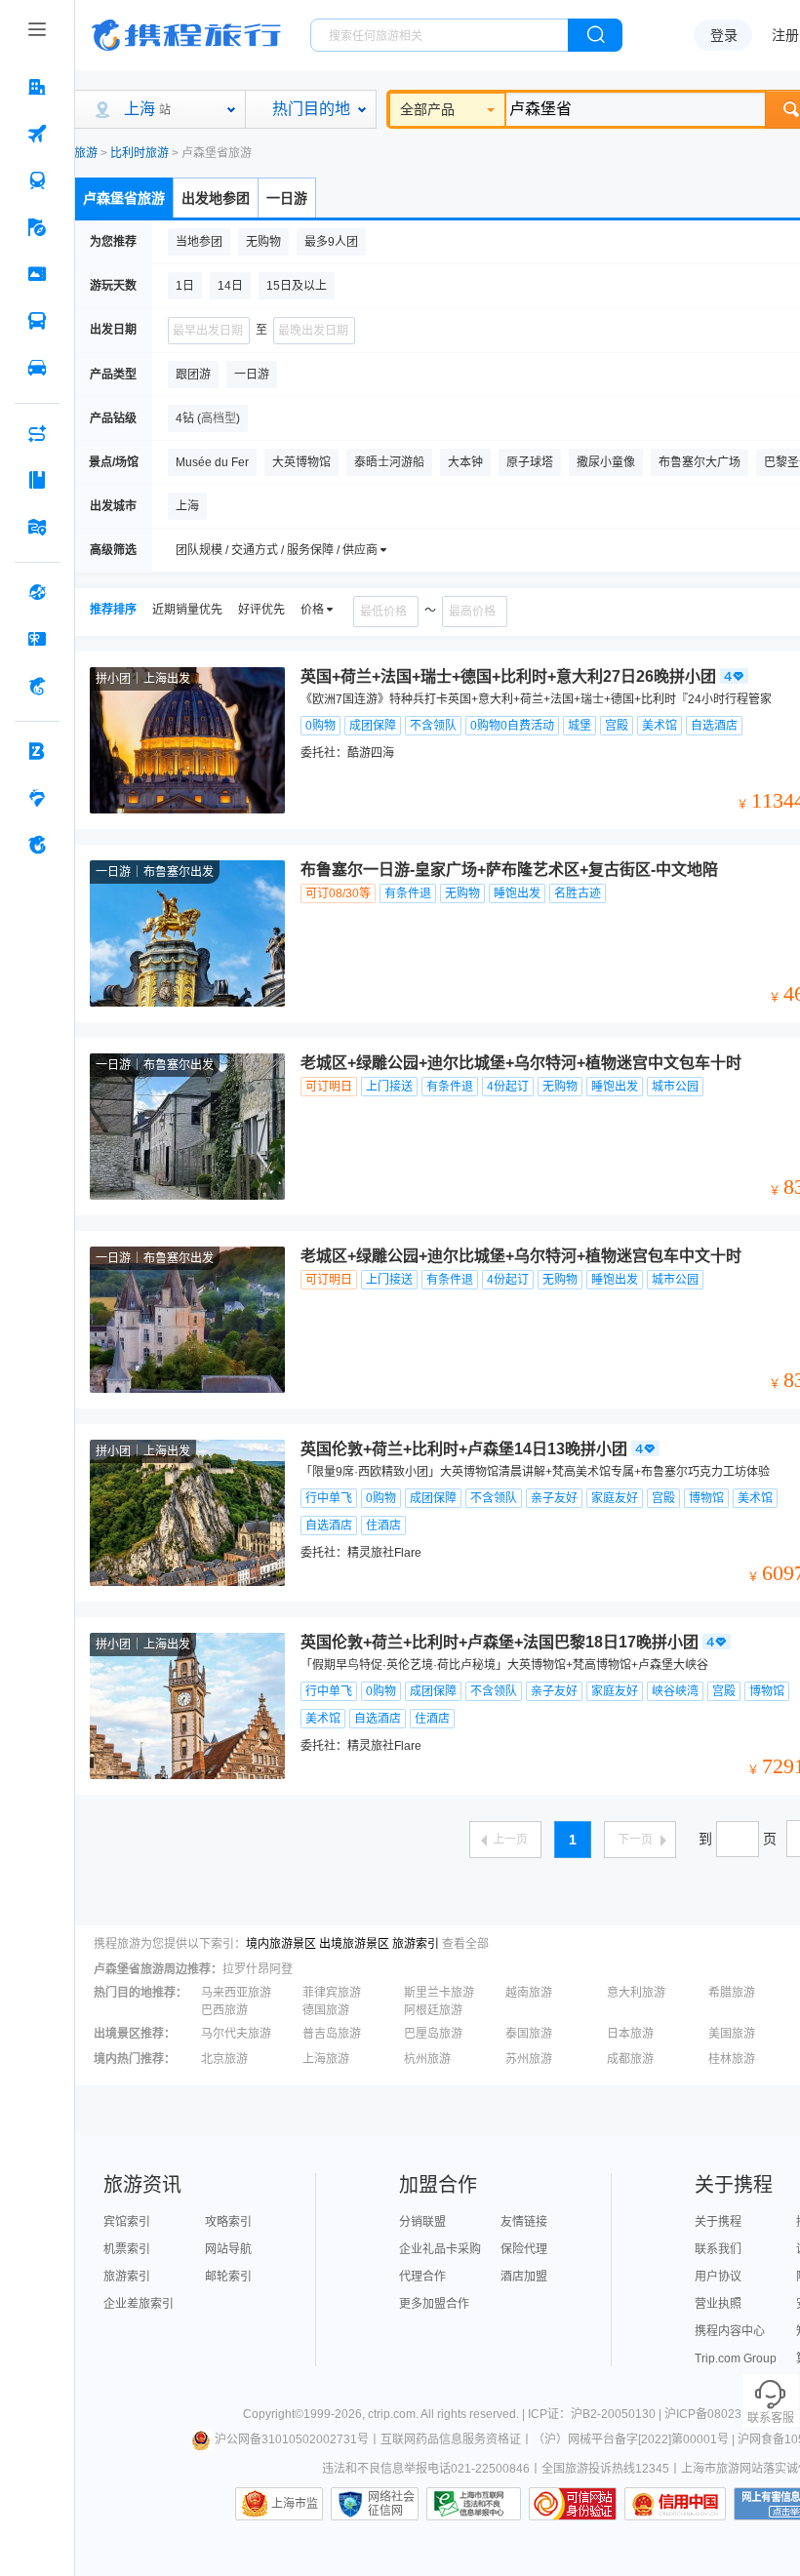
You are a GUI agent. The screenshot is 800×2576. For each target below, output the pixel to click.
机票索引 (127, 2249)
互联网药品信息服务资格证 (451, 2439)
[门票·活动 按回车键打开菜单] (37, 274)
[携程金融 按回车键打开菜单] (37, 686)
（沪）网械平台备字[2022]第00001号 (631, 2439)
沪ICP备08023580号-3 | (729, 2414)
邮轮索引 (228, 2277)
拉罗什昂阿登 (258, 1969)
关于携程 (718, 2222)
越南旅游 (529, 1993)
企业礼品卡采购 (440, 2249)
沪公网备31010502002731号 (292, 2439)
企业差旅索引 (139, 2304)
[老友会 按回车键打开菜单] (37, 798)
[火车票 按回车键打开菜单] (37, 180)
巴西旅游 (224, 2010)
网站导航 (228, 2249)
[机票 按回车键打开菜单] (37, 134)
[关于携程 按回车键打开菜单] (37, 845)
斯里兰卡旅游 (439, 1993)
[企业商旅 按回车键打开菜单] (37, 751)
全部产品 (427, 109)
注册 (785, 35)
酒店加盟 (524, 2277)
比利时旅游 (140, 153)
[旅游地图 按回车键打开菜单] (37, 527)
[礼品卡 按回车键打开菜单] (37, 639)
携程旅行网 (186, 35)
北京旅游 (224, 2059)
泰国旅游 (529, 2034)
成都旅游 (630, 2059)
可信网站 (573, 2504)
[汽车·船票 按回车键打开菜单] (37, 321)
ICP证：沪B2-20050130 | (596, 2414)
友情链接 (524, 2222)
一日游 (287, 198)
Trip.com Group (736, 2358)
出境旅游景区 (354, 1944)
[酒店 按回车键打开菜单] (37, 87)
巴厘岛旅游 (433, 2034)
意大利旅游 (636, 1993)
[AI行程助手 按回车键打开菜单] (37, 433)
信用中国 (675, 2504)
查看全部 (465, 1944)
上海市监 (295, 2504)
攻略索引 (228, 2222)
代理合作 (422, 2277)
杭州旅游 (427, 2059)
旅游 (86, 153)
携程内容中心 (730, 2331)
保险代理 (524, 2249)
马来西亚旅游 (236, 1993)
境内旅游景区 (281, 1944)
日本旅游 (630, 2034)
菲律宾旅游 (332, 1993)
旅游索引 (416, 1944)
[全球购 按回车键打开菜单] (37, 592)
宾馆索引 (127, 2222)
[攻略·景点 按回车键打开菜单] (37, 480)
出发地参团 (216, 198)
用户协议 (718, 2277)
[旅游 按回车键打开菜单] (37, 227)
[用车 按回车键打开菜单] (37, 368)
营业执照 (718, 2304)
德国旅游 (326, 2010)
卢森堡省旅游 (124, 198)
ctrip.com (392, 2414)
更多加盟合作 (434, 2304)
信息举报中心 (474, 2504)
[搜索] (595, 35)
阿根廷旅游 (433, 2010)
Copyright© (273, 2414)
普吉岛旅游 (332, 2034)
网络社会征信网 (391, 2504)
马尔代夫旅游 (236, 2034)
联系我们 (718, 2249)
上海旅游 (326, 2059)
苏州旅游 (529, 2059)
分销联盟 (422, 2222)
